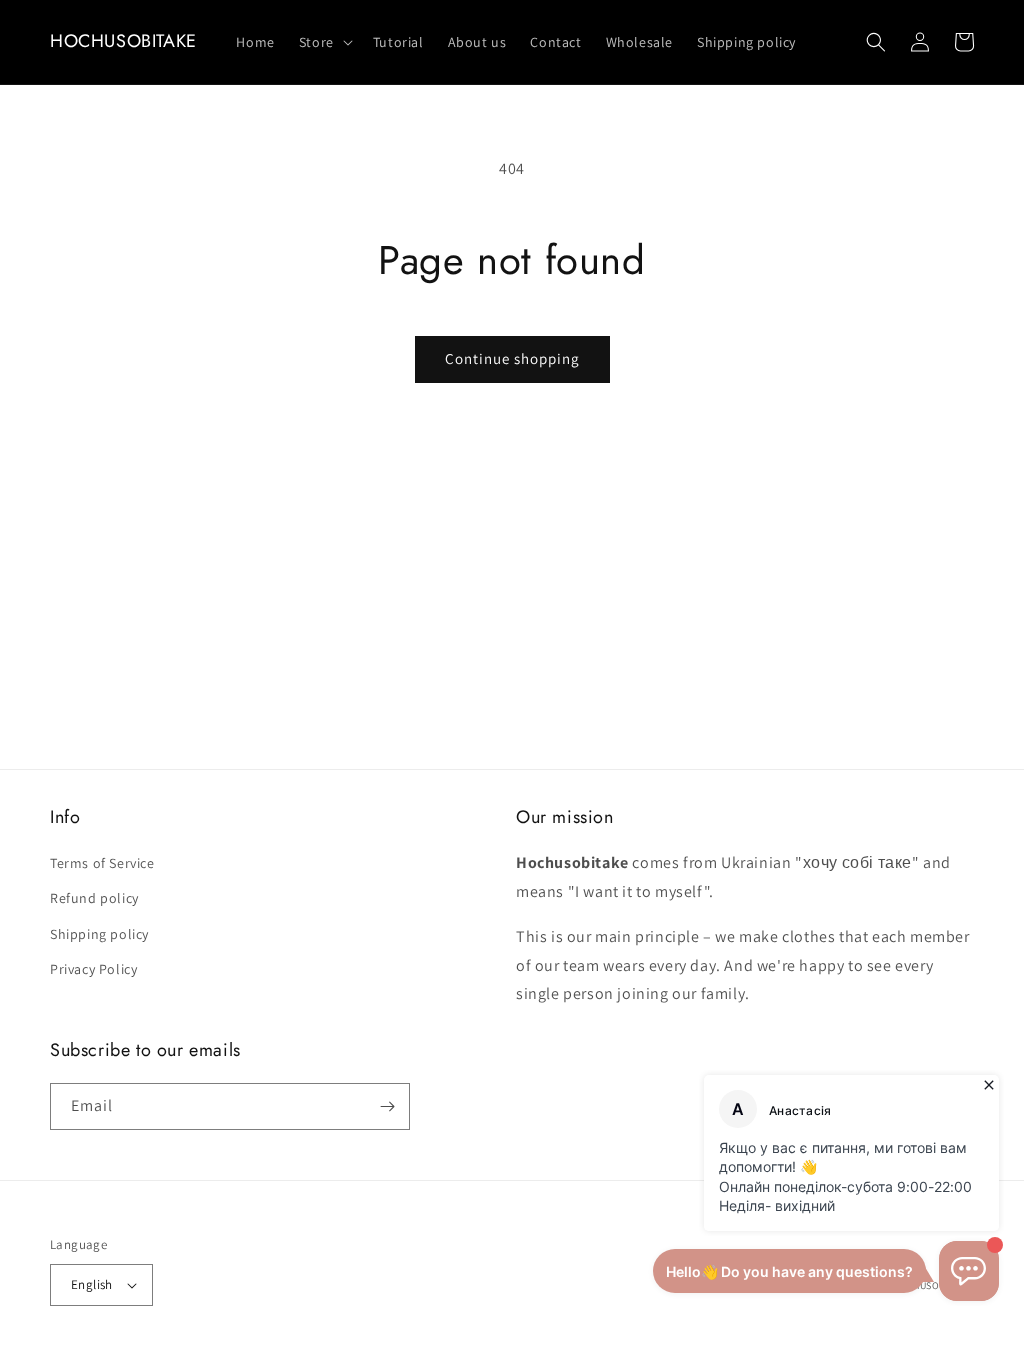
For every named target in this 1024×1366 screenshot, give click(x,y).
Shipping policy (99, 934)
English (92, 1284)
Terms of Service (102, 863)
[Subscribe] (387, 1106)
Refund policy (94, 898)
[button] (324, 42)
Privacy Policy (93, 969)
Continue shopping (512, 358)
